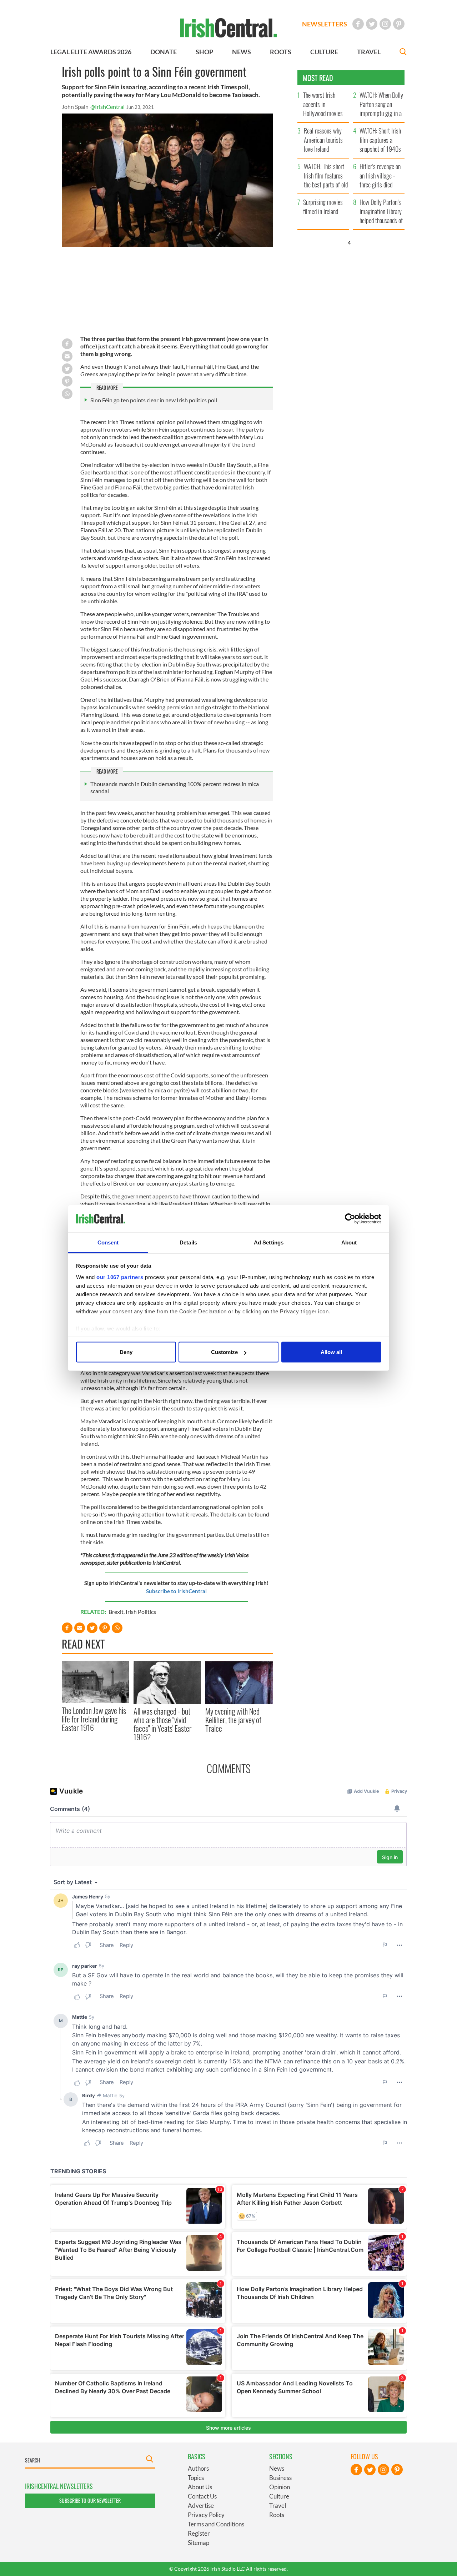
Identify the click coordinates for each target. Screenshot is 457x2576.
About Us (200, 2487)
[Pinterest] (399, 24)
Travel (278, 2505)
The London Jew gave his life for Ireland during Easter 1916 (94, 1719)
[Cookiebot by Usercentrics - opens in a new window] (350, 1219)
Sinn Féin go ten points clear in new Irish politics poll (154, 400)
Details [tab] (188, 1242)
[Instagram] (385, 24)
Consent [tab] (108, 1242)
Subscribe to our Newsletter (90, 2500)
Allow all (331, 1352)
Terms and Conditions (216, 2524)
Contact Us (202, 2496)
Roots (277, 2515)
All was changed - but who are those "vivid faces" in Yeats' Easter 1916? (163, 1724)
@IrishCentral (107, 107)
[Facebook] (358, 24)
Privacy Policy (206, 2515)
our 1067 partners (120, 1277)
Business (280, 2478)
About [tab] (349, 1242)
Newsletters (325, 24)
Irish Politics (141, 1612)
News (277, 2468)
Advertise (201, 2505)
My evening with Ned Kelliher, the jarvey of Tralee (233, 1720)
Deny (126, 1352)
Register (199, 2533)
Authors (198, 2468)
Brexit (116, 1612)
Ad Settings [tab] (269, 1242)
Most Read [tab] (318, 78)
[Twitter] (372, 24)
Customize (224, 1352)
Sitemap (199, 2543)
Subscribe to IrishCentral (176, 1591)
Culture (279, 2496)
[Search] (403, 53)
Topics (196, 2478)
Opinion (280, 2487)
